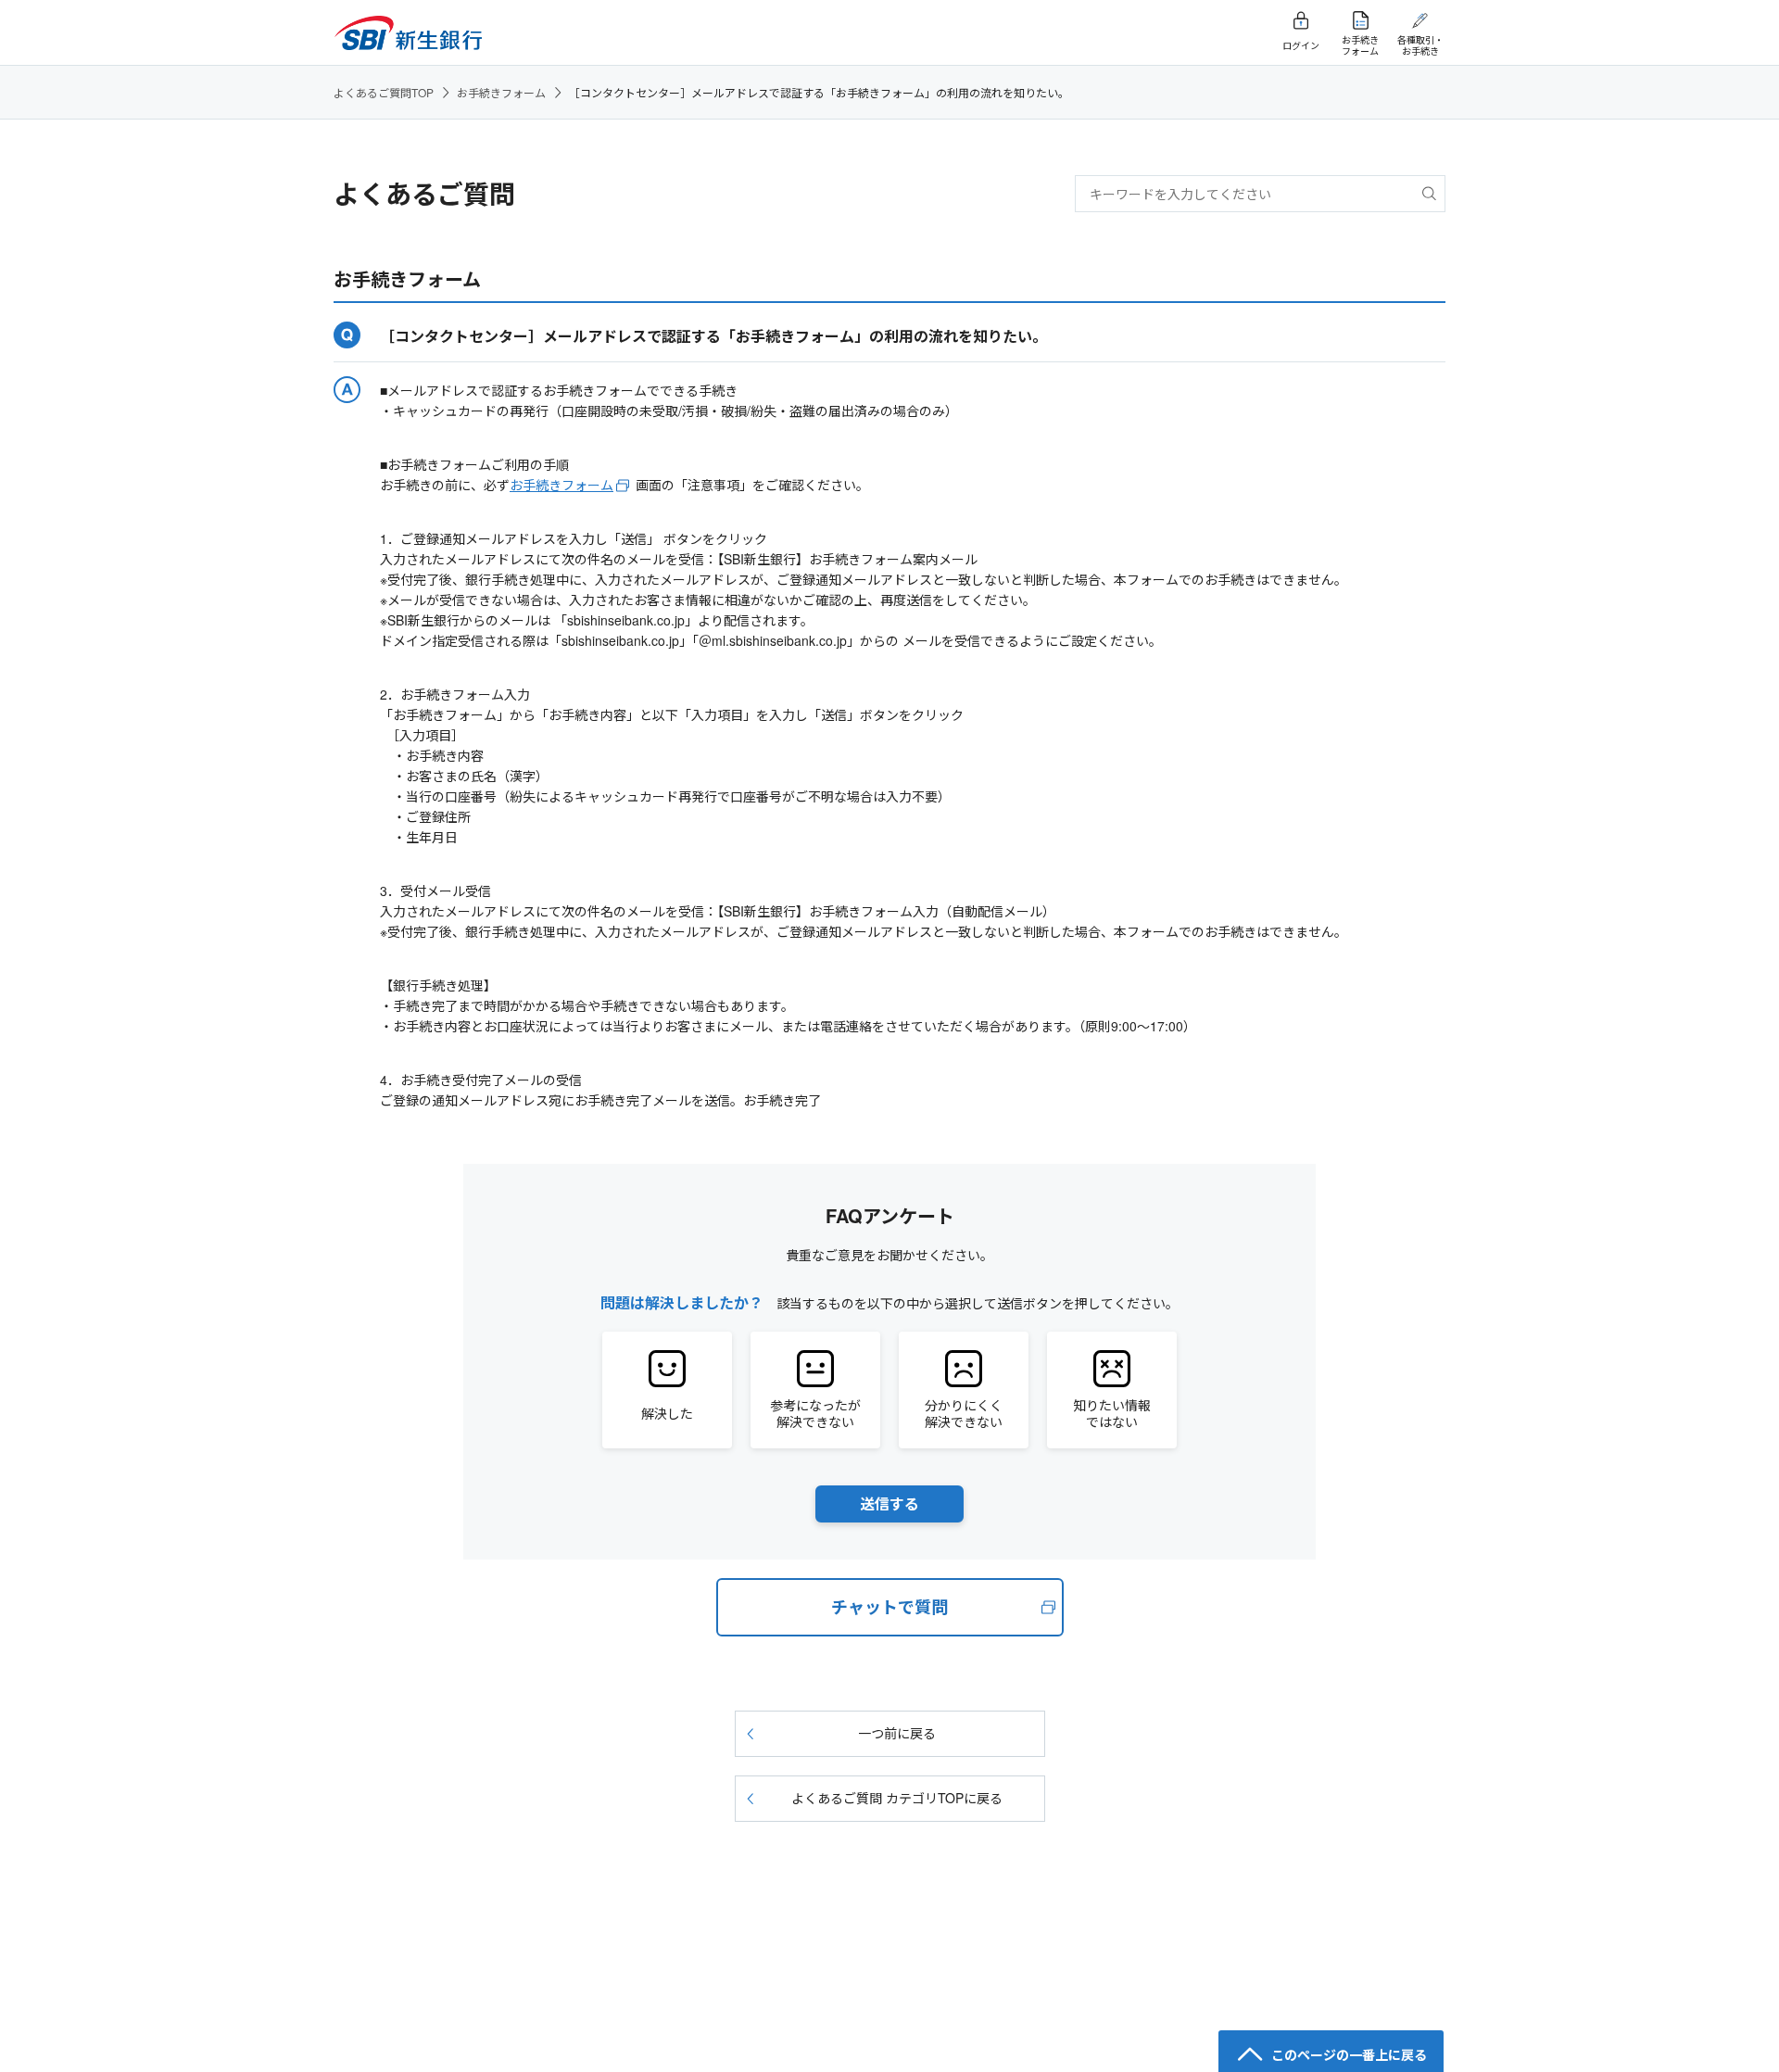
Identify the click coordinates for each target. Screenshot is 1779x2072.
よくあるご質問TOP (384, 92)
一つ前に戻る (897, 1733)
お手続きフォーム (501, 92)
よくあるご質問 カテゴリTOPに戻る (897, 1798)
